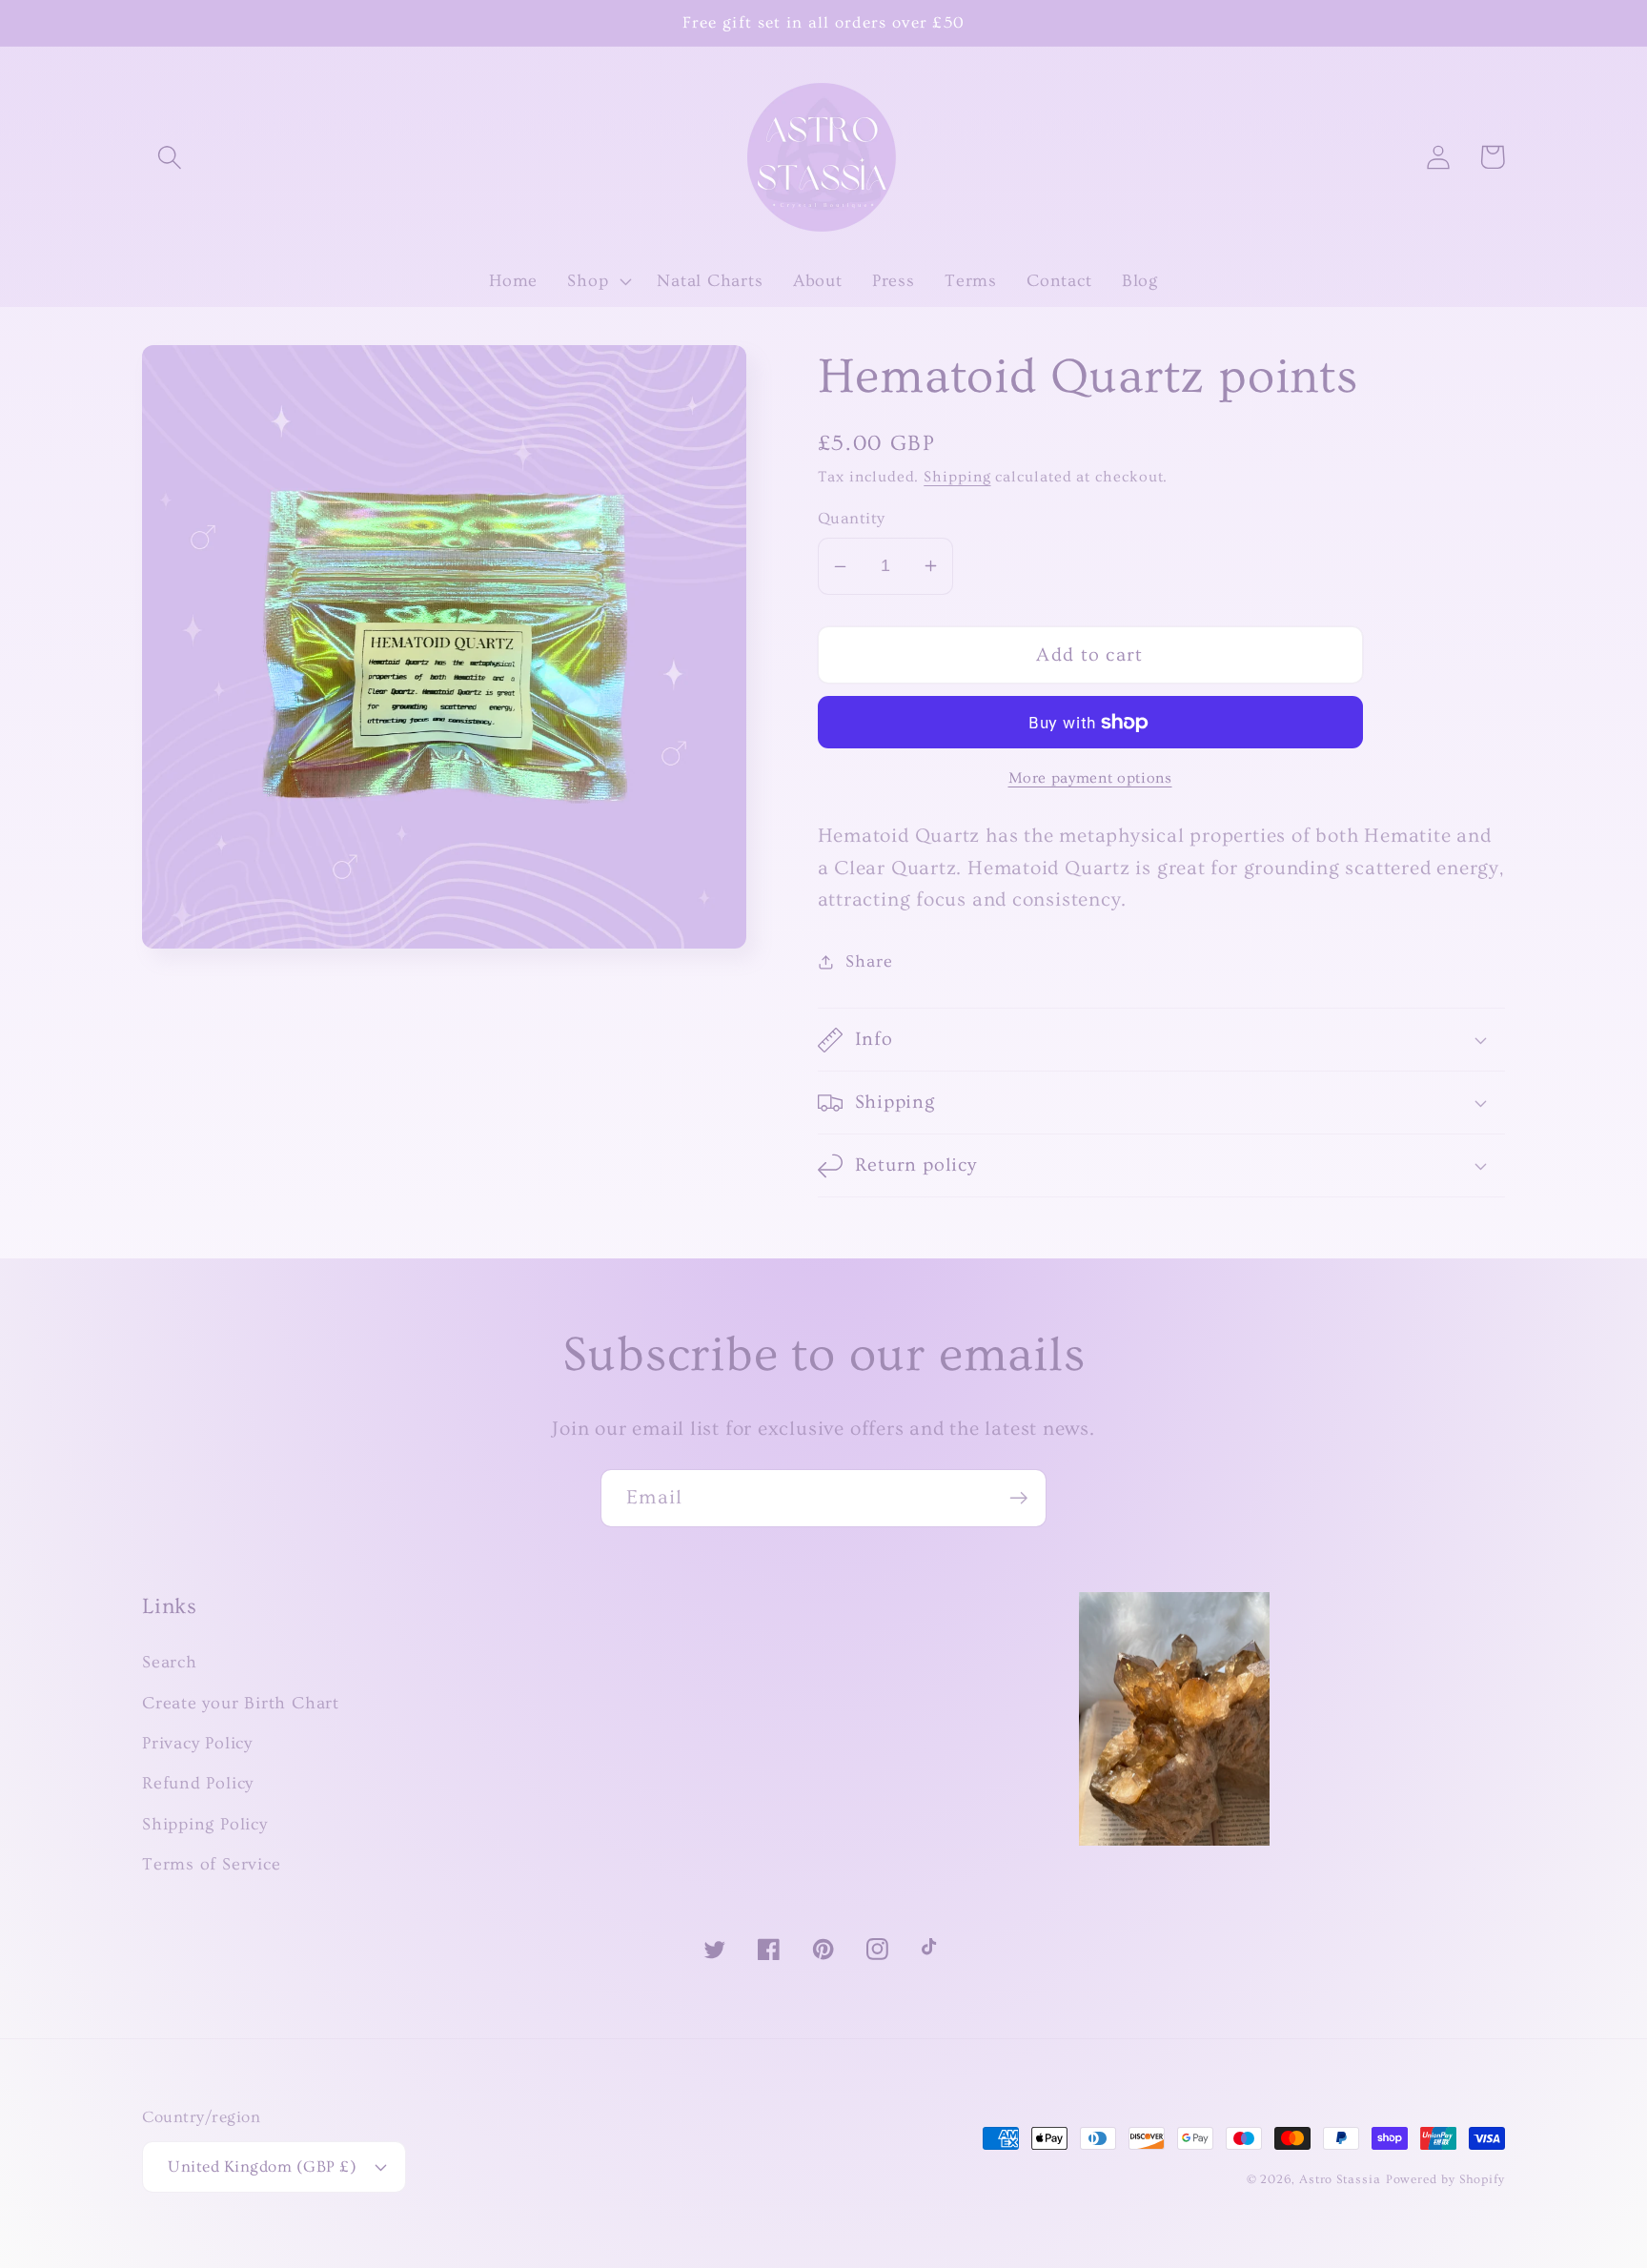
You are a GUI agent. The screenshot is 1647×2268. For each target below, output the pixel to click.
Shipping (957, 477)
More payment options (1090, 778)
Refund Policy (198, 1783)
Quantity (852, 518)
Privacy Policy (197, 1743)
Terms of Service (211, 1864)
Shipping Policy (205, 1824)
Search (170, 1662)
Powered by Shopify (1445, 2179)
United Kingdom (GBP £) (262, 2166)
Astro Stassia (1340, 2179)
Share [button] (869, 961)
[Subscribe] (1018, 1498)
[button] (169, 157)
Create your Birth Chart (241, 1703)
